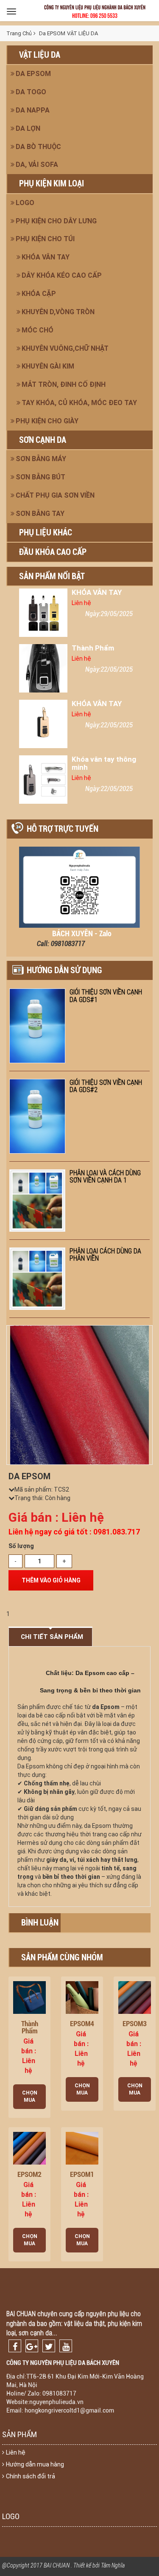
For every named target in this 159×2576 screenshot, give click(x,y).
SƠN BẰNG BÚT (40, 477)
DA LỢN (28, 128)
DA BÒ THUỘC (38, 147)
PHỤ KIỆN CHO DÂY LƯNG (56, 221)
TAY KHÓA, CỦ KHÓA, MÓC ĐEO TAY (79, 403)
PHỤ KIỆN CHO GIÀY (47, 421)
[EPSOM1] (82, 2148)
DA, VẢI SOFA (37, 165)
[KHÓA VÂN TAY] (43, 613)
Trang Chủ (19, 33)
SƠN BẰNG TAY (40, 514)
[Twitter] (49, 2346)
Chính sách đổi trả (31, 2476)
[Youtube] (66, 2346)
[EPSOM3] (135, 1997)
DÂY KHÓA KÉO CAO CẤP (62, 275)
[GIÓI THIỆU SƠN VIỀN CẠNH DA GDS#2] (37, 1116)
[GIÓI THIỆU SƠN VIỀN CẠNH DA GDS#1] (37, 1026)
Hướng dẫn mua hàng (35, 2464)
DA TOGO (31, 92)
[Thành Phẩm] (43, 668)
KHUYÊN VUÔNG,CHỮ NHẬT (65, 348)
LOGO (25, 203)
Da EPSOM (33, 74)
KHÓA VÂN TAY (46, 257)
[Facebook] (15, 2346)
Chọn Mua (30, 2096)
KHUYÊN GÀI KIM (48, 366)
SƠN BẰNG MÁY (41, 459)
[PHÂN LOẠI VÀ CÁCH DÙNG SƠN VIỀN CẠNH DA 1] (37, 1201)
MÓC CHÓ (38, 330)
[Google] (32, 2346)
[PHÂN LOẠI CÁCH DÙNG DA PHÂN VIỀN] (37, 1279)
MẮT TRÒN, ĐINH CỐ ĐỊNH (64, 384)
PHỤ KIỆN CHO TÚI (45, 239)
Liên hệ (16, 2452)
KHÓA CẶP (39, 294)
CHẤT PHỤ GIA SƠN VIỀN (55, 495)
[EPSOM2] (29, 2148)
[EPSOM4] (82, 1997)
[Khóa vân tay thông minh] (43, 780)
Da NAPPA (33, 110)
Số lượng (21, 1546)
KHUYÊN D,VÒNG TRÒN (58, 312)
